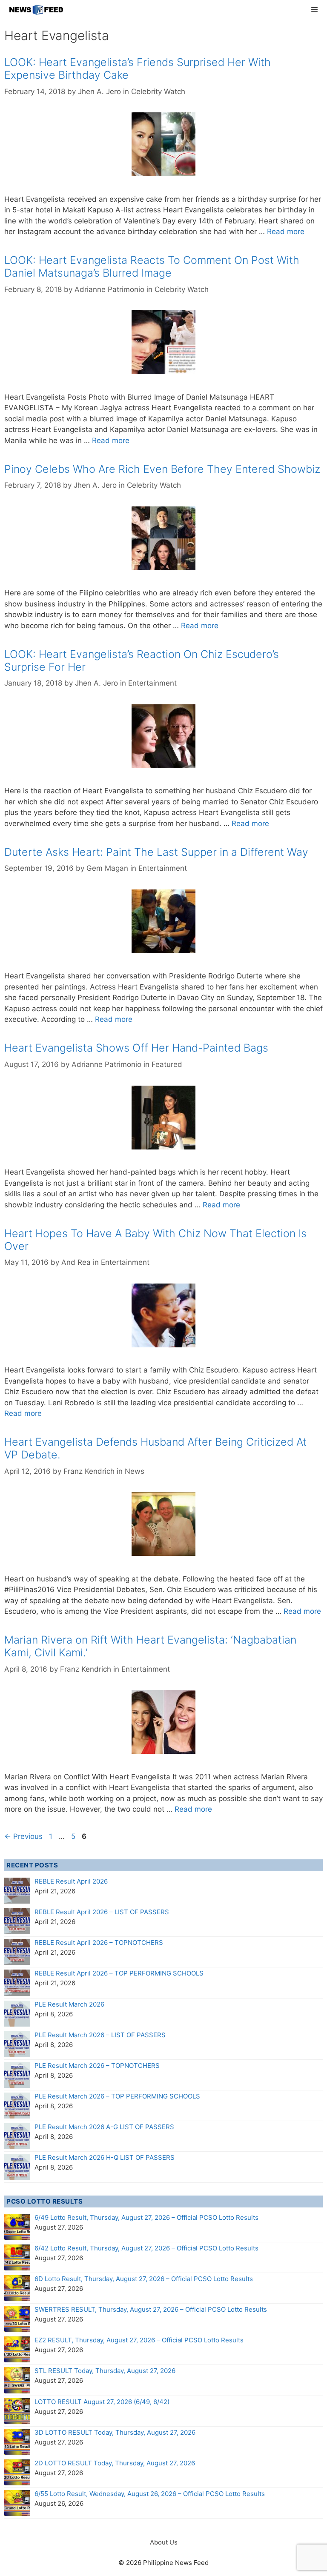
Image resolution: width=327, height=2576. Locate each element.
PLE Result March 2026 (69, 2004)
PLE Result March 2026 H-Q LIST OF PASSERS (105, 2157)
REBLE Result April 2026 (71, 1881)
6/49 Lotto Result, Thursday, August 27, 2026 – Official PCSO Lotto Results (146, 2217)
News (135, 1471)
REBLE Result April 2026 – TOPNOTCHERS (99, 1943)
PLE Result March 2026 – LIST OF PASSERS (100, 2035)
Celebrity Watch (158, 91)
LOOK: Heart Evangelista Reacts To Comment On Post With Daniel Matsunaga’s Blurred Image (152, 266)
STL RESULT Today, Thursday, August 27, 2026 (105, 2371)
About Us (164, 2542)
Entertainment (152, 683)
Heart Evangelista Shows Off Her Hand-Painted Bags (136, 1048)
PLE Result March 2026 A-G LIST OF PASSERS (104, 2127)
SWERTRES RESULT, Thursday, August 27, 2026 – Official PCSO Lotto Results (151, 2309)
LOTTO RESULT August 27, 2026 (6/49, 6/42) (102, 2402)
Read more (286, 232)
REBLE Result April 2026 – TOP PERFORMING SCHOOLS (119, 1973)
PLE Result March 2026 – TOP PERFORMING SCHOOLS (117, 2096)
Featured (167, 1064)
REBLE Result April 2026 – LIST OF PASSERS (102, 1912)
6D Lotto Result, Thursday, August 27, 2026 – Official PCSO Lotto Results (144, 2279)
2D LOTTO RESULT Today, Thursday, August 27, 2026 (115, 2463)
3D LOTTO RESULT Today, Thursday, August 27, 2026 (115, 2432)
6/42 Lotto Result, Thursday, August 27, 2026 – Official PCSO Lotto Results (146, 2248)
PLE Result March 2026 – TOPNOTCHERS (97, 2066)
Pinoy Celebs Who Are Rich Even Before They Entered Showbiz (162, 469)
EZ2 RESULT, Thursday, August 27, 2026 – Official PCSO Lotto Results (139, 2340)
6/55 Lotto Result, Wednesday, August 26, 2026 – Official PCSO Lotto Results (150, 2494)
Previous (23, 1836)
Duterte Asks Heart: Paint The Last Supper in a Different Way (156, 852)
